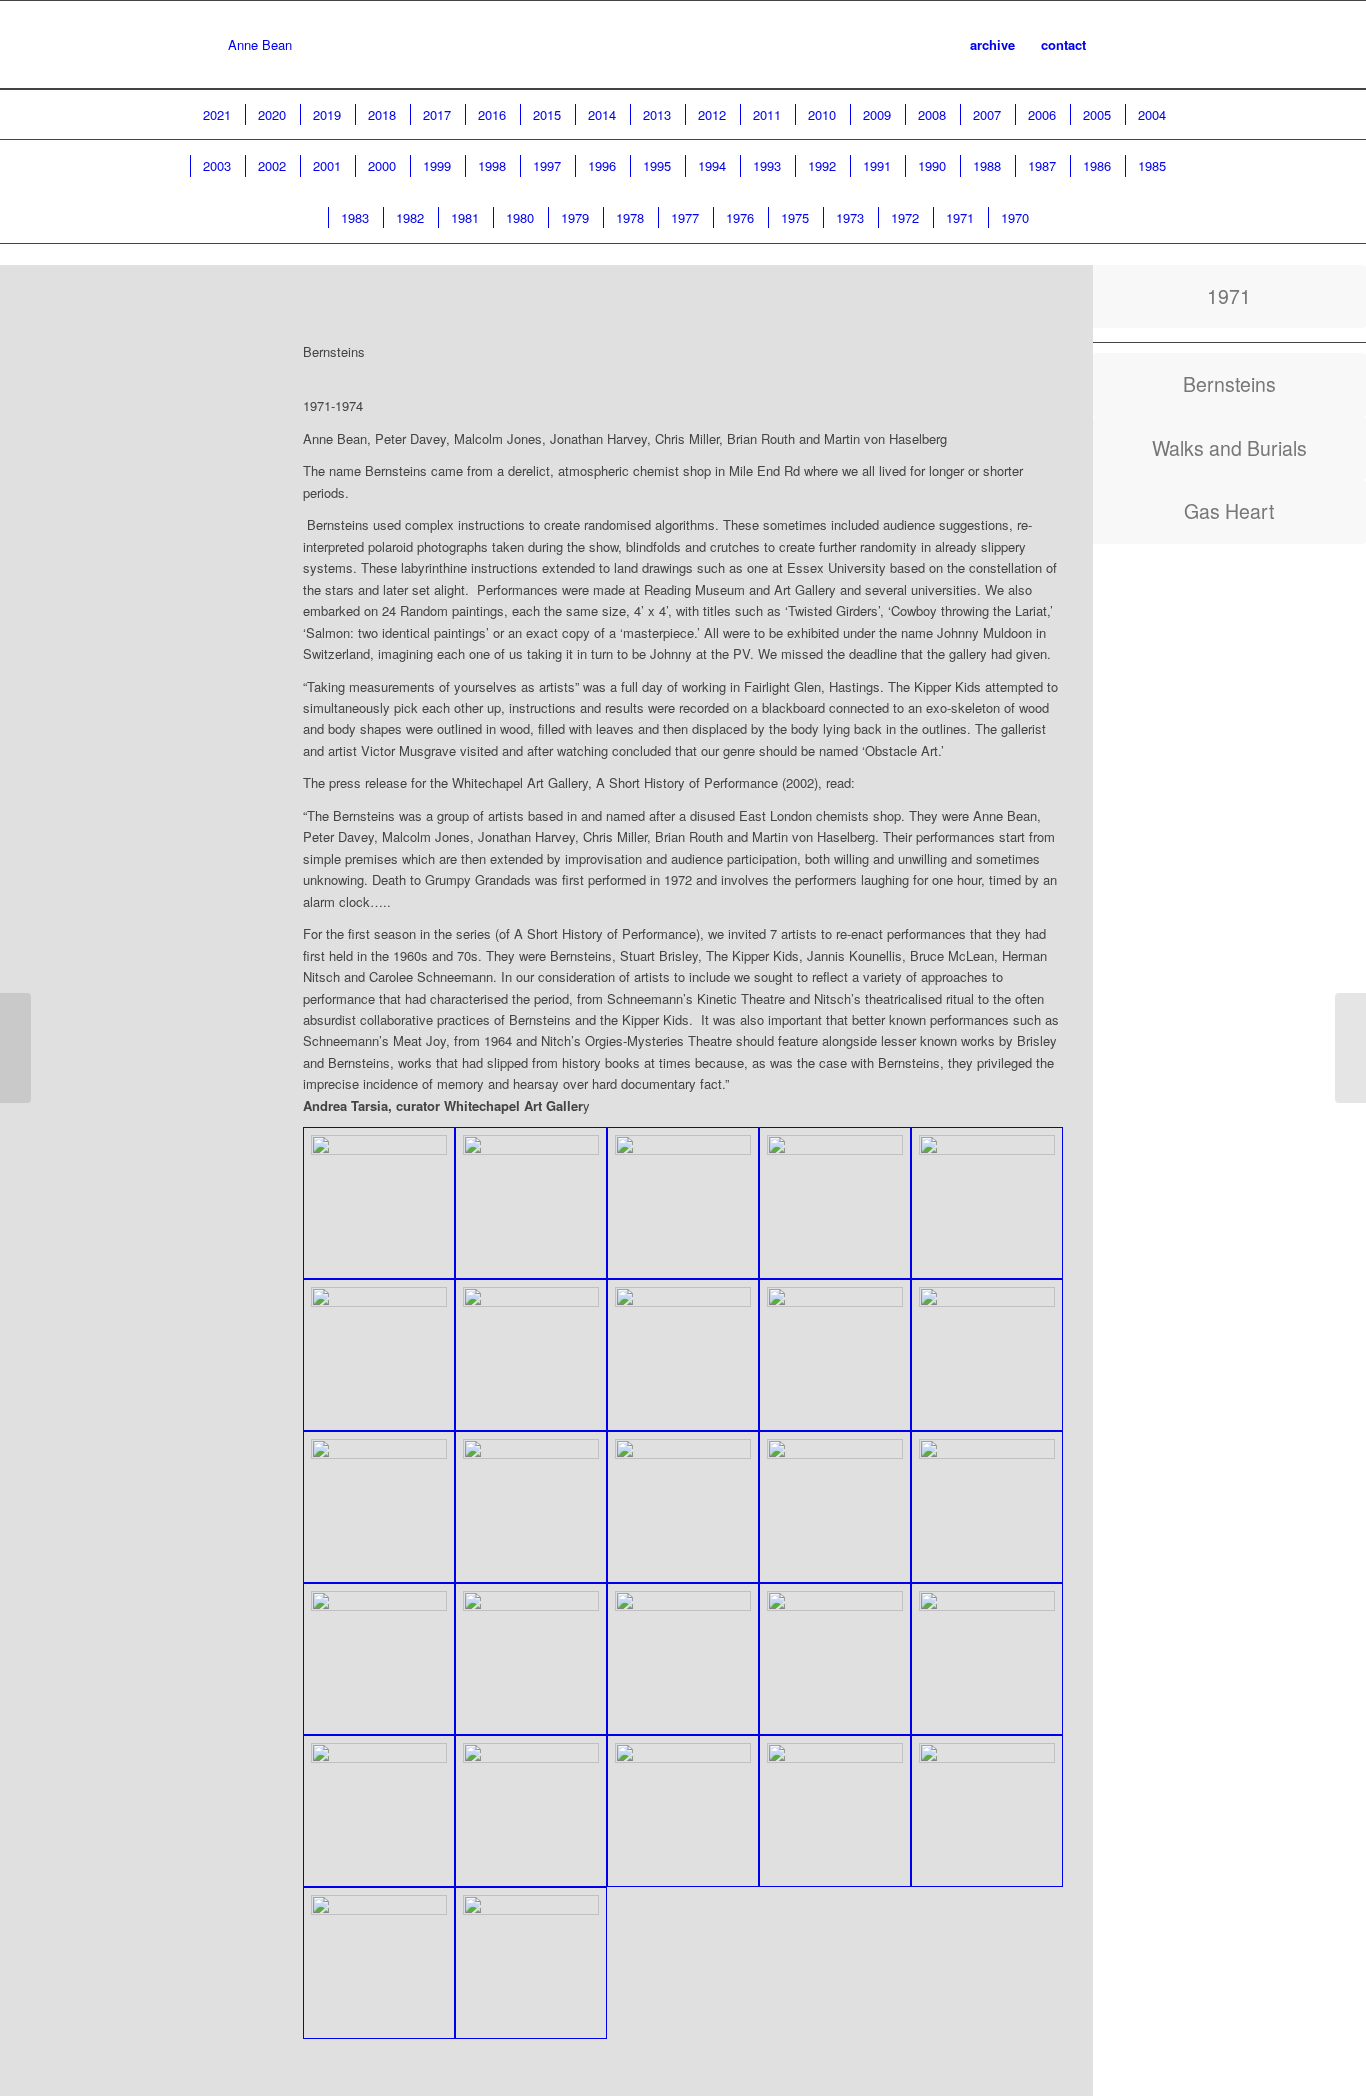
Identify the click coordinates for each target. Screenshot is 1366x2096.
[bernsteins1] (379, 1203)
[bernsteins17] (835, 1659)
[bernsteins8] (835, 1355)
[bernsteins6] (531, 1355)
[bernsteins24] (379, 1963)
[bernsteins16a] (683, 1659)
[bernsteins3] (835, 1203)
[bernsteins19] (379, 1811)
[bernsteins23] (987, 1811)
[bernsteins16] (531, 1659)
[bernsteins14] (987, 1507)
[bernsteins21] (683, 1811)
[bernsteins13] (835, 1507)
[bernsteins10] (379, 1507)
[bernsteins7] (683, 1355)
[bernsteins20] (531, 1811)
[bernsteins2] (531, 1203)
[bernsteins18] (987, 1659)
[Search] (1118, 45)
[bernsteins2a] (683, 1203)
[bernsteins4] (987, 1203)
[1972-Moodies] (15, 1048)
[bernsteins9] (987, 1355)
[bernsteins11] (531, 1507)
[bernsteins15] (379, 1659)
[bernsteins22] (835, 1811)
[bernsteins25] (531, 1963)
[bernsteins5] (379, 1355)
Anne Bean (260, 44)
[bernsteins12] (683, 1507)
